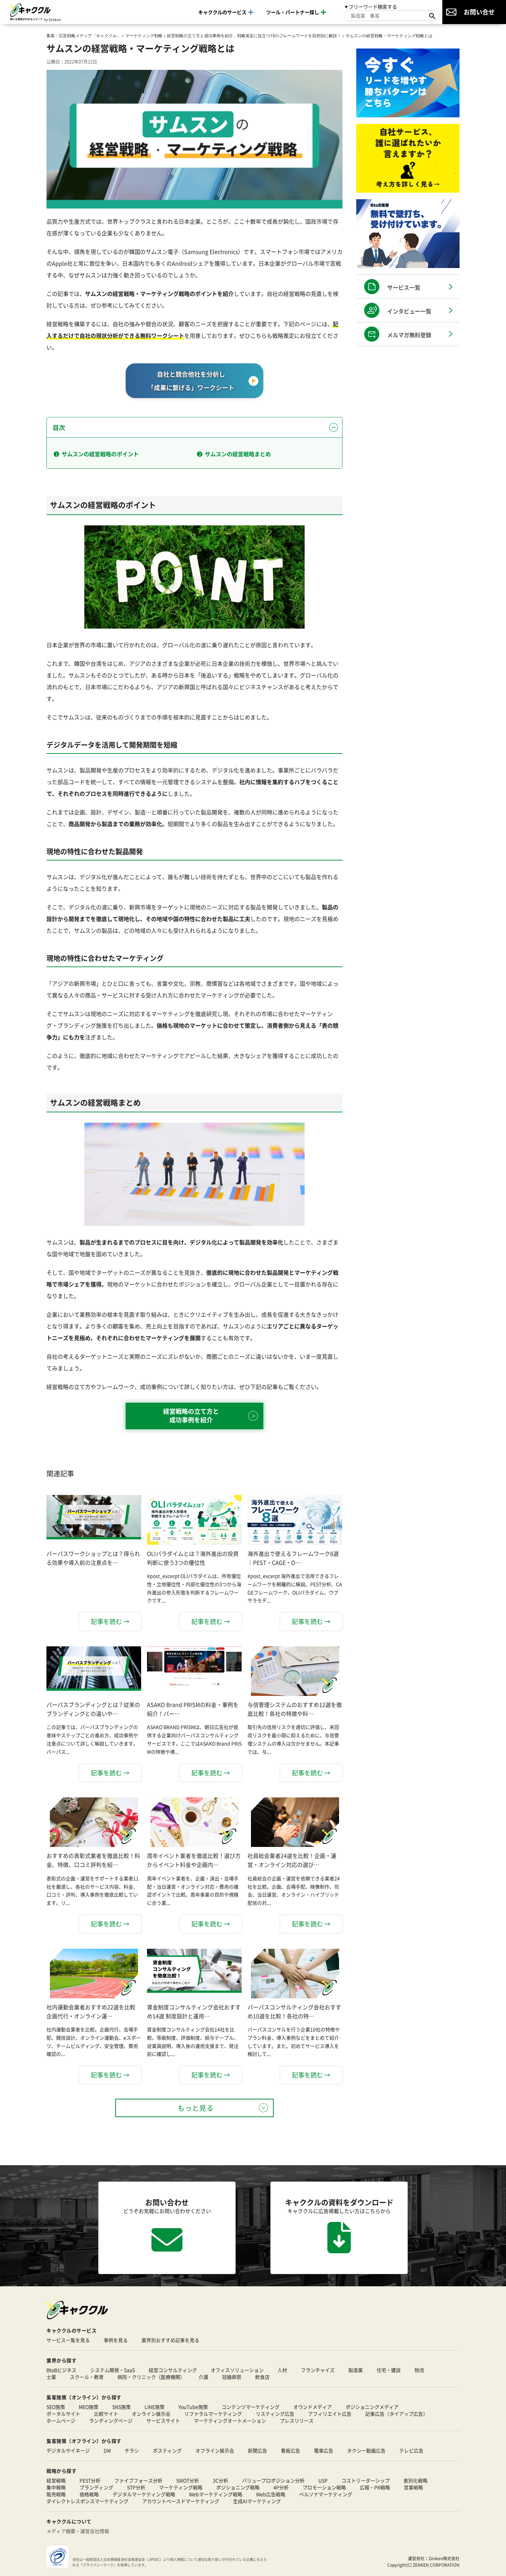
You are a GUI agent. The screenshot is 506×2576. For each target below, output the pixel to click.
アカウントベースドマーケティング (181, 2501)
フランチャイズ (318, 2370)
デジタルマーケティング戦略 (144, 2494)
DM (107, 2450)
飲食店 (262, 2377)
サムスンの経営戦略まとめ (238, 454)
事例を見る (116, 2340)
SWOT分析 (188, 2480)
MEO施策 (89, 2407)
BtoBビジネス (61, 2370)
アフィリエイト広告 (330, 2414)
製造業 (356, 2370)
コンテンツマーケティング (251, 2407)
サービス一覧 (404, 287)
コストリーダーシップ (366, 2480)
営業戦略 (413, 2487)
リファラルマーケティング (213, 2414)
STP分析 (136, 2487)
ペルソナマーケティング (326, 2494)
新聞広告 (257, 2450)
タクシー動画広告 (366, 2450)
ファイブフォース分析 (138, 2480)
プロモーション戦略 (324, 2487)
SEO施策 (56, 2407)
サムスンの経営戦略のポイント (100, 454)
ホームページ (61, 2420)
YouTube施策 (193, 2407)
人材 (282, 2370)
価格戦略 (89, 2494)
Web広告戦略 (271, 2494)
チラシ (132, 2450)
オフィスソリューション (237, 2370)
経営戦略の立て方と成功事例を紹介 (191, 1415)
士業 (51, 2377)
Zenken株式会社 (444, 2558)
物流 (419, 2370)
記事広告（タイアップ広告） (397, 2414)
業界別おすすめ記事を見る (170, 2340)
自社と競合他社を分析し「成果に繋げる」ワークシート (191, 381)
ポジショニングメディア (372, 2407)
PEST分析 (90, 2480)
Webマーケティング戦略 (216, 2494)
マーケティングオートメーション (230, 2420)
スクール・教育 (87, 2377)
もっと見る (196, 2108)
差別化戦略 (415, 2480)
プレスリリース (297, 2420)
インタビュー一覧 (409, 311)
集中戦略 (56, 2487)
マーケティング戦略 (181, 2487)
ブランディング (96, 2487)
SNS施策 (122, 2407)
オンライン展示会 (151, 2414)
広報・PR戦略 (375, 2487)
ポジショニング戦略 (238, 2487)
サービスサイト (163, 2420)
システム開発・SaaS (113, 2370)
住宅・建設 (389, 2370)
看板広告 (291, 2450)
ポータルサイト (63, 2414)
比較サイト (106, 2414)
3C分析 (220, 2480)
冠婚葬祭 (232, 2377)
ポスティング (167, 2450)
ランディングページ (111, 2420)
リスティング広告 (275, 2414)
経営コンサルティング (173, 2370)
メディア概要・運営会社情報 (78, 2531)
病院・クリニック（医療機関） (151, 2377)
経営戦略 (56, 2480)
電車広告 (324, 2450)
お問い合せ (479, 12)
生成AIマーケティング (257, 2501)
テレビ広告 (411, 2450)
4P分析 (281, 2487)
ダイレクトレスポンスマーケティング (87, 2501)
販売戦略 (56, 2494)
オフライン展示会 (215, 2450)
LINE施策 (155, 2407)
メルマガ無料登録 (409, 335)
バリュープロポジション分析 (273, 2480)
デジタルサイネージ (68, 2450)
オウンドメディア (313, 2407)
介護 (203, 2377)
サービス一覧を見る (68, 2340)
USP (323, 2480)
